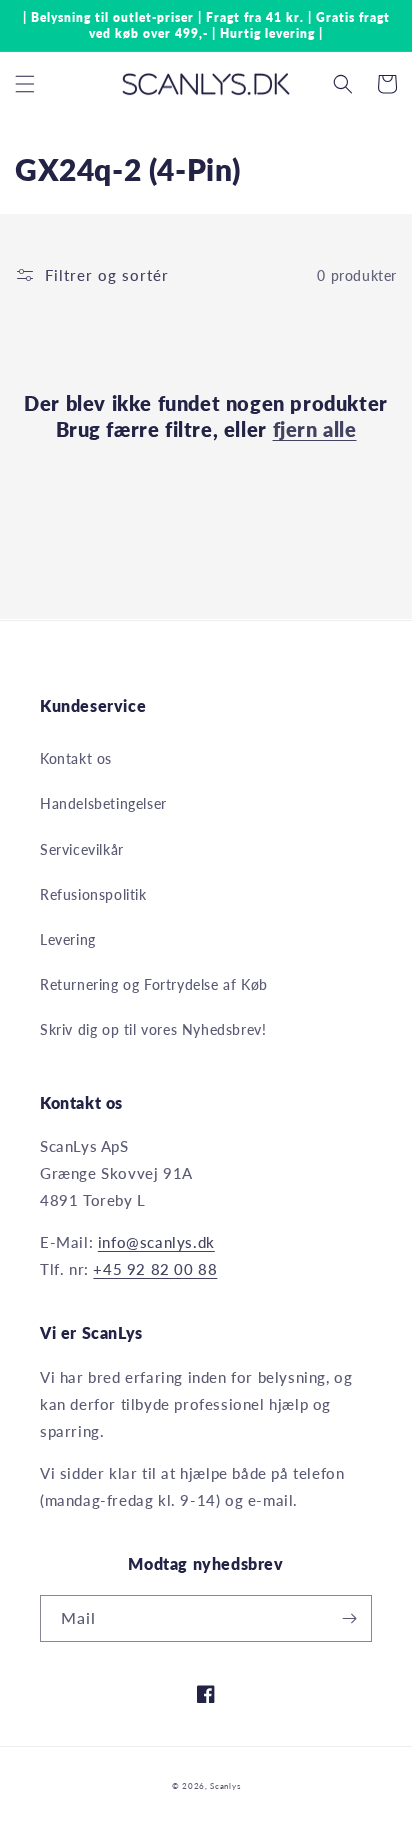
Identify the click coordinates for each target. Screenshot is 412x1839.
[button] (25, 84)
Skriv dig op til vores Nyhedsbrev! (153, 1029)
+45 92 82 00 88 (155, 1269)
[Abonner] (349, 1618)
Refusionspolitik (93, 894)
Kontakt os (76, 758)
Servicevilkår (82, 849)
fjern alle (315, 429)
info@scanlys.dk (156, 1242)
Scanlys (225, 1786)
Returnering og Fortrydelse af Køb (154, 984)
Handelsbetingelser (103, 803)
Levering (68, 939)
